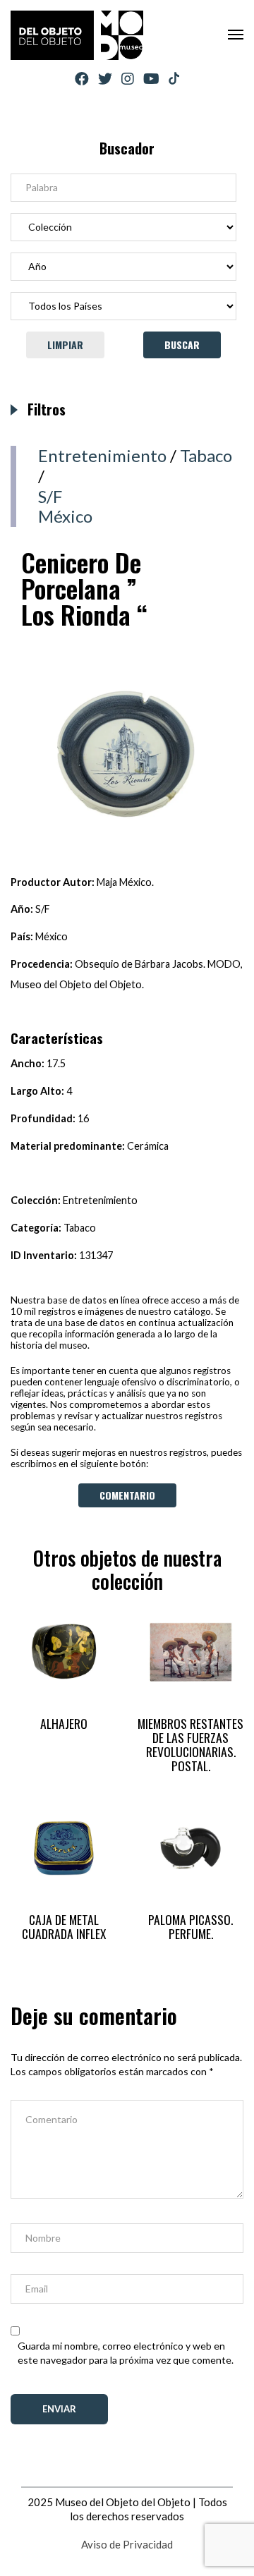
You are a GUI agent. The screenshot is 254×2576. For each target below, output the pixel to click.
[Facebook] (82, 79)
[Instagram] (128, 79)
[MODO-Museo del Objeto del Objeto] (77, 35)
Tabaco (206, 455)
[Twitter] (105, 79)
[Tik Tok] (174, 79)
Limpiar (65, 345)
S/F (50, 496)
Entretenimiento (102, 455)
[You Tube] (151, 79)
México (65, 516)
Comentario (127, 1495)
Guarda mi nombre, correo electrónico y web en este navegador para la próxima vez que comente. (126, 2353)
